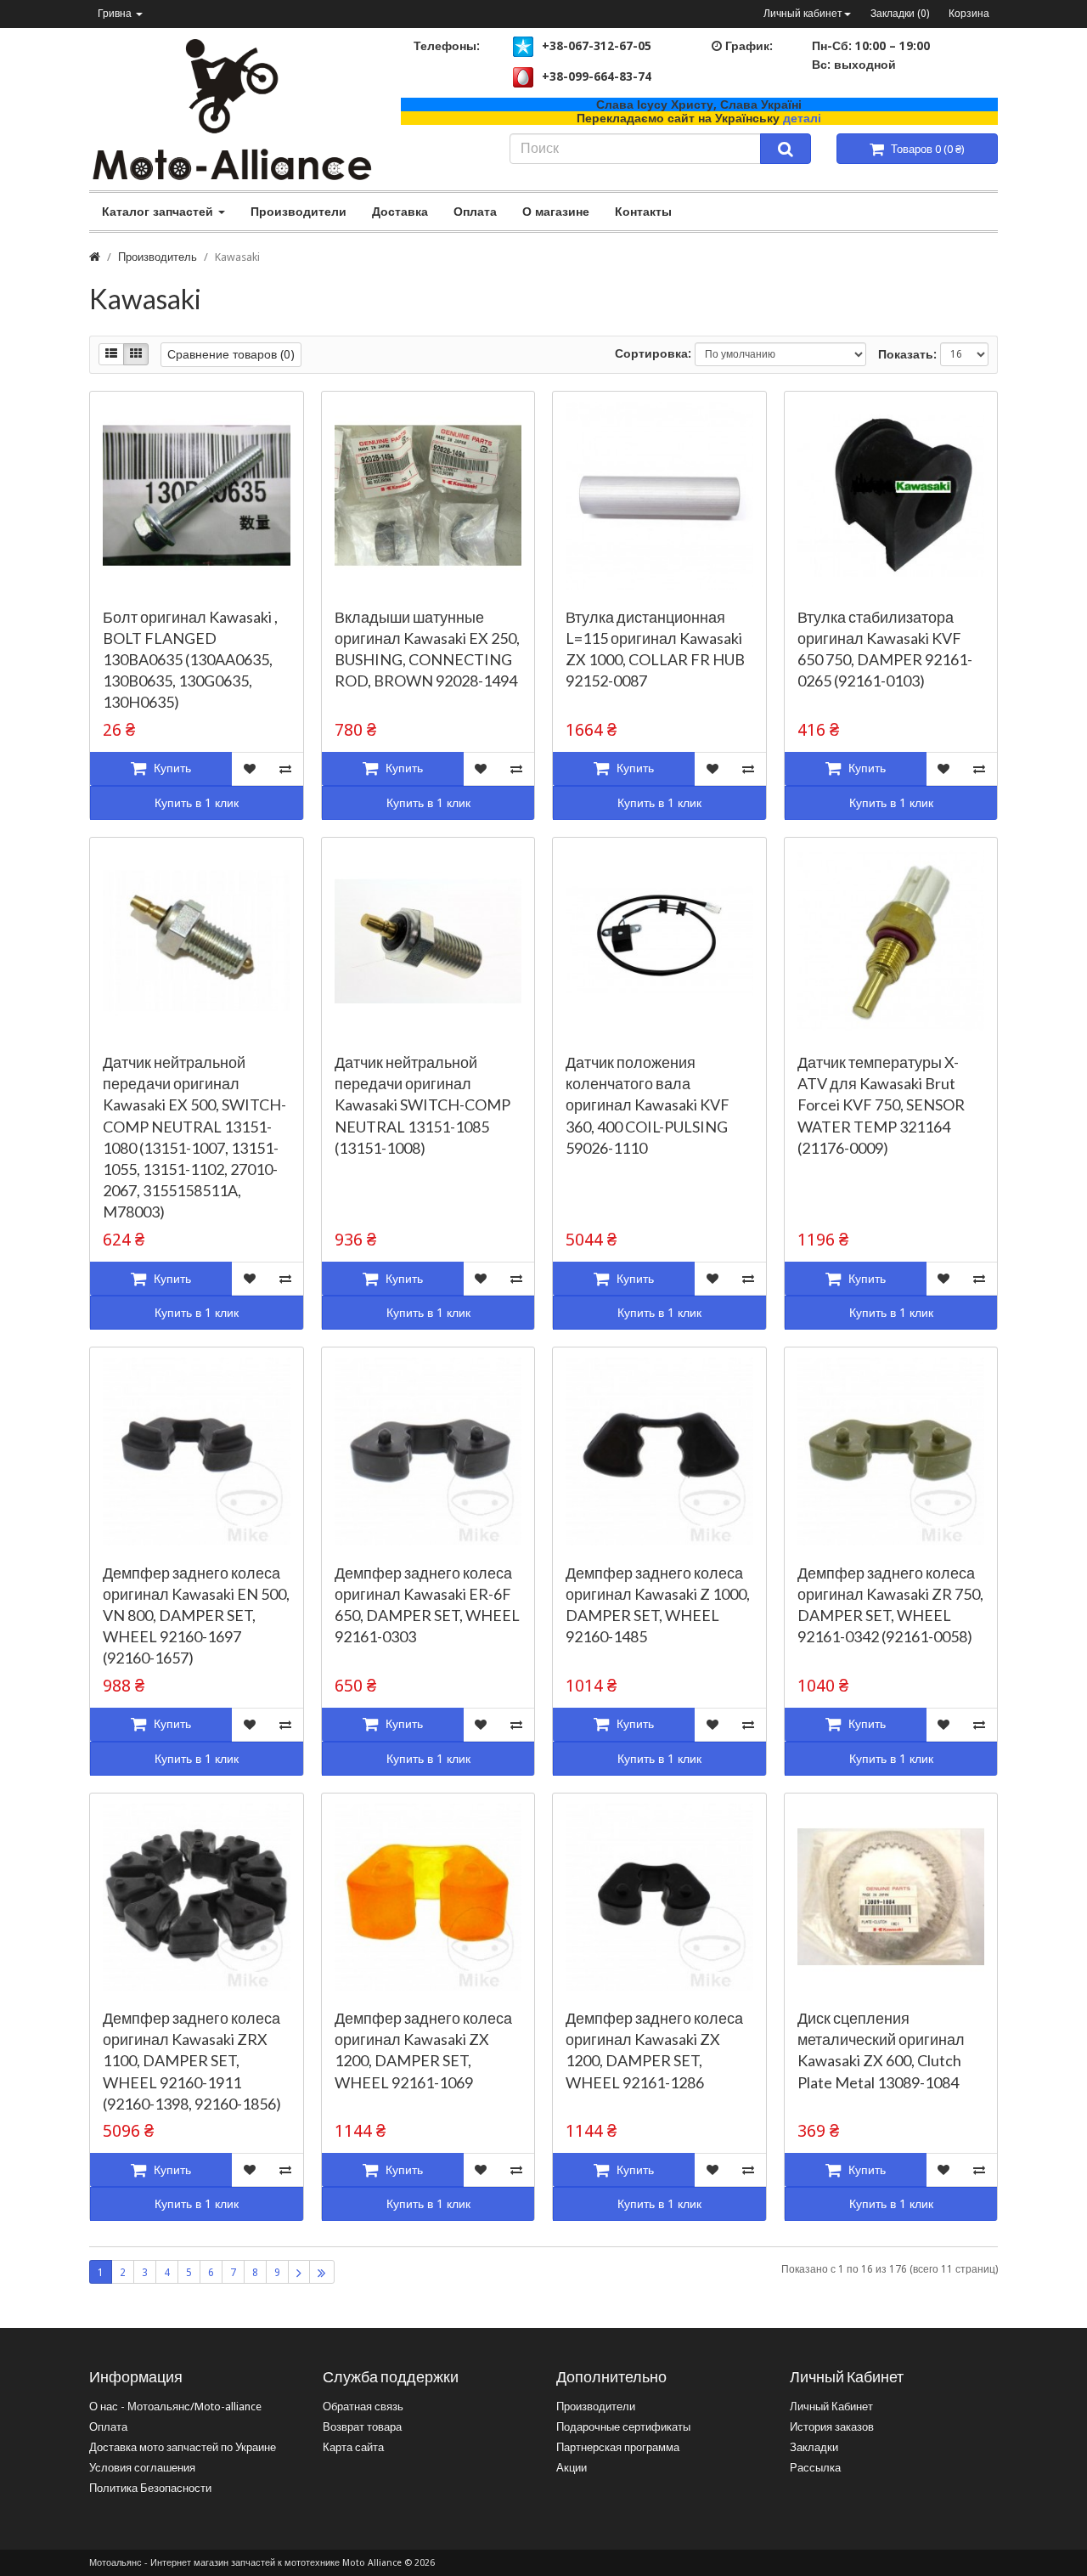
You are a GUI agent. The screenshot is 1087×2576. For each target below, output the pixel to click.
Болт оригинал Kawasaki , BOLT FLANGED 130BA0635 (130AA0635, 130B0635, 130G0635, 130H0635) (190, 660)
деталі (802, 118)
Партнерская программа (618, 2447)
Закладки (814, 2447)
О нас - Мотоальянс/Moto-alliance (175, 2407)
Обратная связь (363, 2407)
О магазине (556, 212)
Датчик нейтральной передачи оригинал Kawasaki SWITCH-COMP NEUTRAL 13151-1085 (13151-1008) (422, 1105)
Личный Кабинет (831, 2407)
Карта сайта (353, 2447)
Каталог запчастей (159, 212)
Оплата (475, 212)
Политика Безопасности (150, 2488)
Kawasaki (237, 257)
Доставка (400, 212)
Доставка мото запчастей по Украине (183, 2447)
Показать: (907, 354)
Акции (572, 2468)
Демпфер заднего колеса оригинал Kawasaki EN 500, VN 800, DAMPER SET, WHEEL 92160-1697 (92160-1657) (196, 1616)
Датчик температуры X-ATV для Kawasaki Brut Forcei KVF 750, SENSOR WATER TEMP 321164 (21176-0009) (881, 1105)
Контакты (643, 212)
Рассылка (815, 2468)
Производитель (158, 257)
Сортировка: (653, 353)
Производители (299, 212)
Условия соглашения (142, 2468)
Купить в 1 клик (197, 803)
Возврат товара (362, 2427)
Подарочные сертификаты (623, 2427)
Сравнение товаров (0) (231, 354)
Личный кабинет (803, 14)
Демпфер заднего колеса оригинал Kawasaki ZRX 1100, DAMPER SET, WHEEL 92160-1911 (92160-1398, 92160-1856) (192, 2061)
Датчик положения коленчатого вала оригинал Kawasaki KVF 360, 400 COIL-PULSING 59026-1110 (648, 1105)
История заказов (832, 2427)
